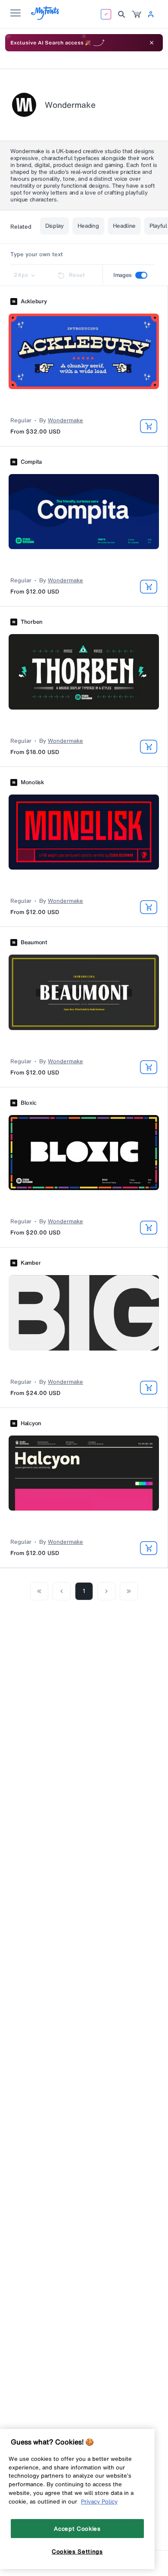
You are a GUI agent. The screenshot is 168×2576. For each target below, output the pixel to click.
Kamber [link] (31, 1263)
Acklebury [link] (34, 302)
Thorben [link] (32, 622)
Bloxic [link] (28, 1103)
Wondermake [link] (65, 421)
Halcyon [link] (31, 1423)
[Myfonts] (45, 17)
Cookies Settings (77, 2551)
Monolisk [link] (32, 782)
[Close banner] (152, 43)
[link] (137, 14)
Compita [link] (31, 462)
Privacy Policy (99, 2501)
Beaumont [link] (34, 942)
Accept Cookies (77, 2529)
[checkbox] (141, 275)
